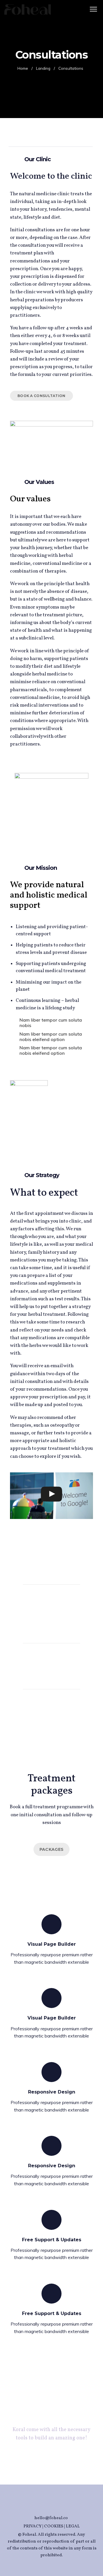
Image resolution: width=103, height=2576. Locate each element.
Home (23, 68)
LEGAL (73, 2526)
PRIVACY (32, 2526)
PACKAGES (51, 1849)
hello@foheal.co (51, 2518)
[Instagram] (46, 2507)
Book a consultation (41, 396)
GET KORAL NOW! (51, 2459)
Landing (43, 68)
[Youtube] (57, 2507)
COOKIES (54, 2526)
